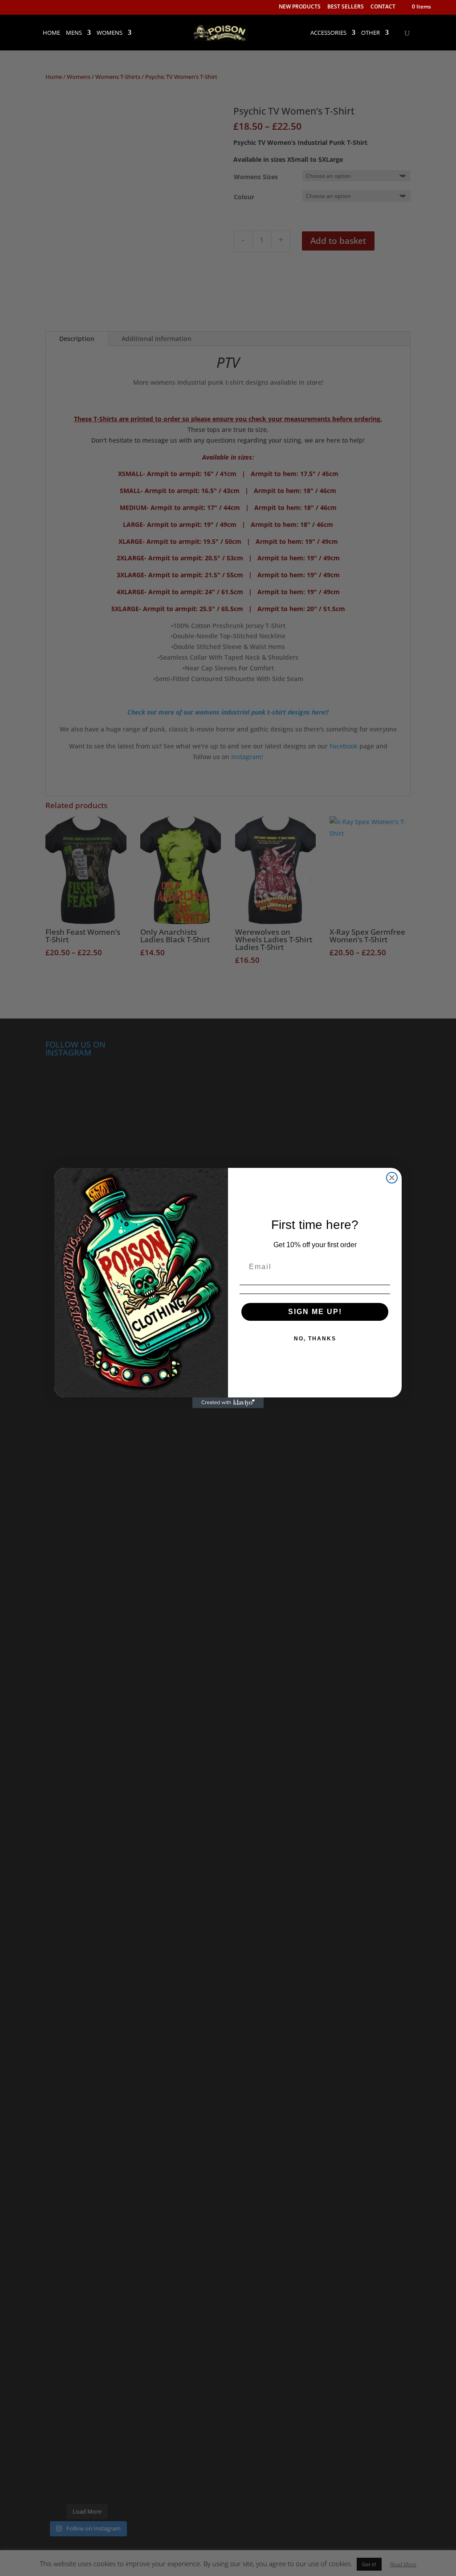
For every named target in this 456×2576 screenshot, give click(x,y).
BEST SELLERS (346, 7)
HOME (51, 33)
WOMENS (110, 33)
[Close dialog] (392, 1178)
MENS (74, 33)
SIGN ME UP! (315, 1312)
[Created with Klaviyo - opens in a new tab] (228, 1403)
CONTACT (383, 7)
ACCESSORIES (328, 33)
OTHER (370, 33)
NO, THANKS (315, 1339)
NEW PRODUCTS (300, 7)
